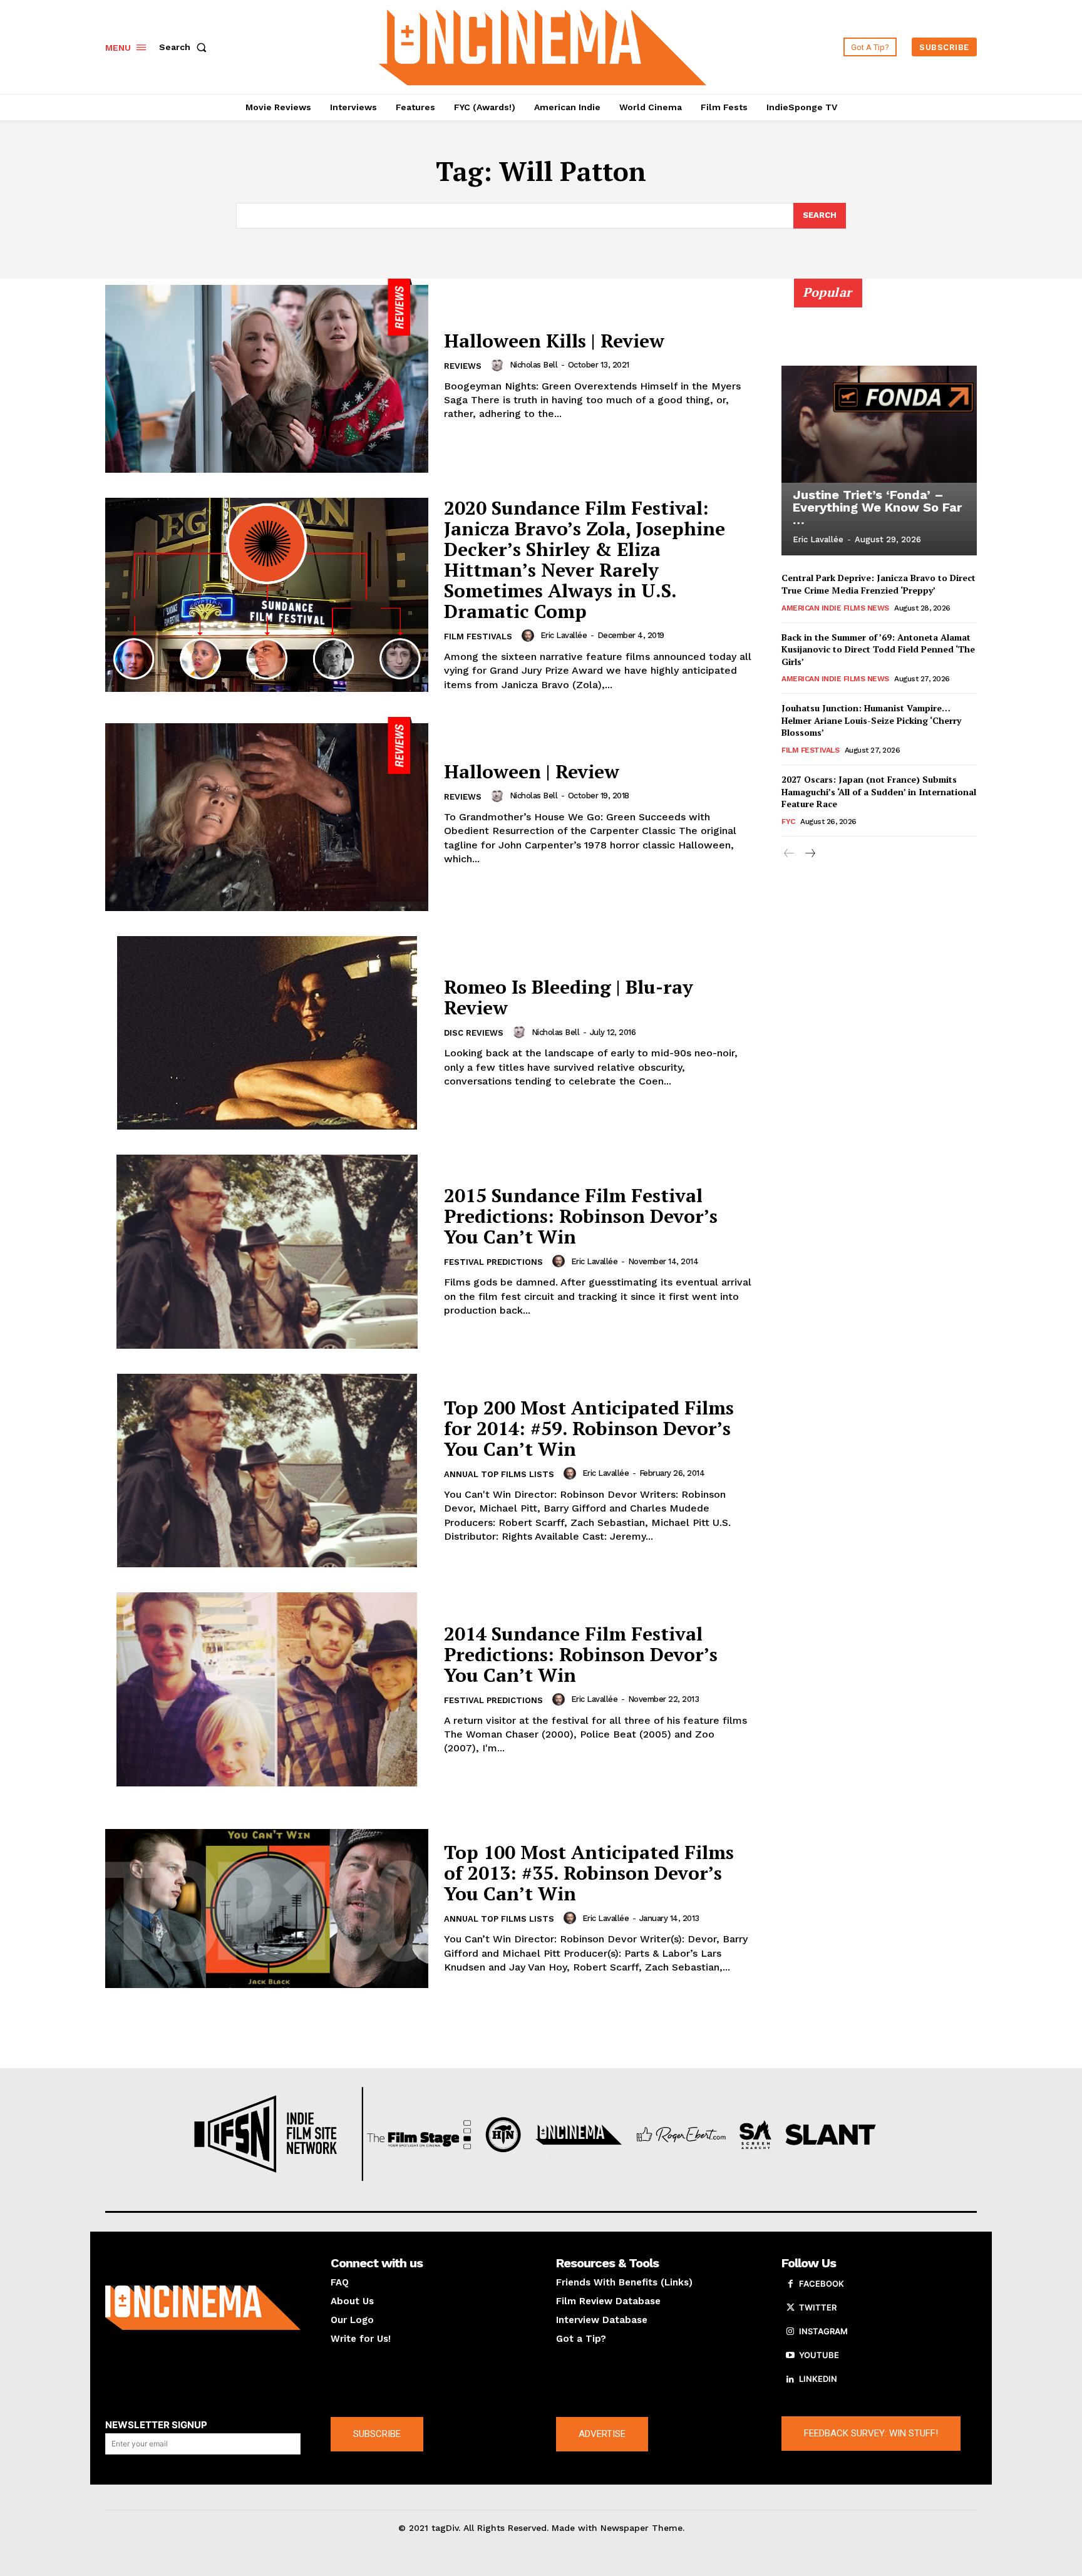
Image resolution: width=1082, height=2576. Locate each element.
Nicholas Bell (534, 365)
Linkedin (818, 2379)
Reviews (463, 366)
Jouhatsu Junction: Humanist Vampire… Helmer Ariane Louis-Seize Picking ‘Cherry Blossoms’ (871, 720)
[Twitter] (790, 2308)
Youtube (819, 2355)
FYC (788, 822)
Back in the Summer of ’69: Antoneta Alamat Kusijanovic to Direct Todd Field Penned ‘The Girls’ (878, 649)
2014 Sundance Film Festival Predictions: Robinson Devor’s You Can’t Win (581, 1654)
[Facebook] (790, 2284)
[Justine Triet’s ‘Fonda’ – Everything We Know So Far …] (879, 424)
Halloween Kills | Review (554, 341)
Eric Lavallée (564, 635)
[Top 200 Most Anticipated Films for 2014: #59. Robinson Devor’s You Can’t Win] (267, 1471)
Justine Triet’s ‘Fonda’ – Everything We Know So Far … (877, 507)
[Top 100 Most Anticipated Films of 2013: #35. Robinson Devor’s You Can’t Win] (267, 1909)
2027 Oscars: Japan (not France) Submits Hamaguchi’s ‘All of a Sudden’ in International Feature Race (879, 791)
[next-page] (809, 854)
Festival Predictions (493, 1262)
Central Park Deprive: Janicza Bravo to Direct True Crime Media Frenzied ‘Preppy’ (878, 584)
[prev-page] (789, 854)
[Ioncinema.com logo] (203, 2308)
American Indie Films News (835, 608)
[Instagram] (790, 2332)
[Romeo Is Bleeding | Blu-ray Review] (267, 1033)
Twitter (818, 2307)
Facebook (822, 2284)
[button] (185, 47)
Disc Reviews (474, 1033)
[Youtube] (790, 2356)
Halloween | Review (532, 771)
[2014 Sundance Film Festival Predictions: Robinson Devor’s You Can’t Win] (267, 1689)
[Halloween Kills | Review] (267, 376)
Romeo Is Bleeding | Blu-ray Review (569, 997)
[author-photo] (499, 365)
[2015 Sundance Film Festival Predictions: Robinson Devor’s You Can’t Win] (267, 1252)
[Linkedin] (790, 2379)
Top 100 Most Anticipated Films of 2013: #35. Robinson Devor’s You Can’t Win (589, 1873)
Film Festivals (478, 636)
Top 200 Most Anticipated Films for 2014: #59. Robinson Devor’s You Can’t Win (589, 1428)
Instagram (823, 2331)
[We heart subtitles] (543, 45)
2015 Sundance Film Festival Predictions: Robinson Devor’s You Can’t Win (581, 1216)
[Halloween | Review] (267, 814)
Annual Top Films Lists (499, 1474)
